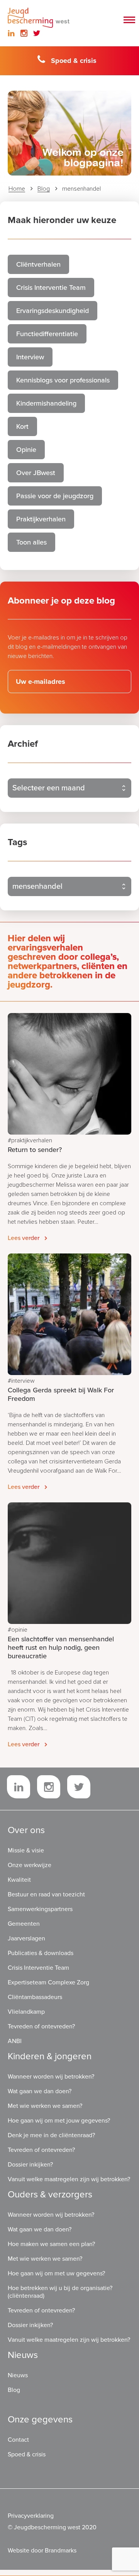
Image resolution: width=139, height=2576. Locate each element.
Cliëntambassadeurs (35, 1997)
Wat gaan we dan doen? (40, 2091)
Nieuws (18, 2375)
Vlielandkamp (26, 2012)
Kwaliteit (19, 1880)
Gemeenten (24, 1924)
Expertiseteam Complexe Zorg (48, 1982)
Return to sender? (35, 1150)
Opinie (26, 450)
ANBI (15, 2041)
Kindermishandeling (46, 403)
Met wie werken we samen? (45, 2106)
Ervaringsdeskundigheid (53, 311)
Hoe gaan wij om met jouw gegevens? (59, 2121)
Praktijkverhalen (41, 519)
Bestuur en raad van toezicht (46, 1894)
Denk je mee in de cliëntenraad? (51, 2135)
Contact (18, 2440)
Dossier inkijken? (30, 2165)
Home (17, 189)
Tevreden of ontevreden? (41, 2026)
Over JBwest (36, 473)
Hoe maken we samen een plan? (51, 2244)
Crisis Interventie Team (51, 288)
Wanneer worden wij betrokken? (51, 2077)
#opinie (18, 1630)
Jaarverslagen (26, 1938)
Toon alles (31, 542)
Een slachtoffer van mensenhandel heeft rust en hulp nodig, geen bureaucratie (61, 1647)
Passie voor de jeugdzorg (55, 496)
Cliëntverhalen (38, 264)
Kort (22, 426)
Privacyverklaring (31, 2516)
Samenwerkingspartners (40, 1909)
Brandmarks (61, 2551)
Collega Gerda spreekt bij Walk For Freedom (61, 1394)
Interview (30, 357)
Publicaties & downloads (41, 1953)
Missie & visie (26, 1850)
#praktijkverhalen (30, 1140)
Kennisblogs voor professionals (63, 380)
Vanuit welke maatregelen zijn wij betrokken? (69, 2179)
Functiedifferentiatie (47, 334)
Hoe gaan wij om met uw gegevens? (56, 2273)
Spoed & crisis (74, 61)
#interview (21, 1381)
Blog (44, 189)
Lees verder (24, 1238)
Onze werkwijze (30, 1865)
